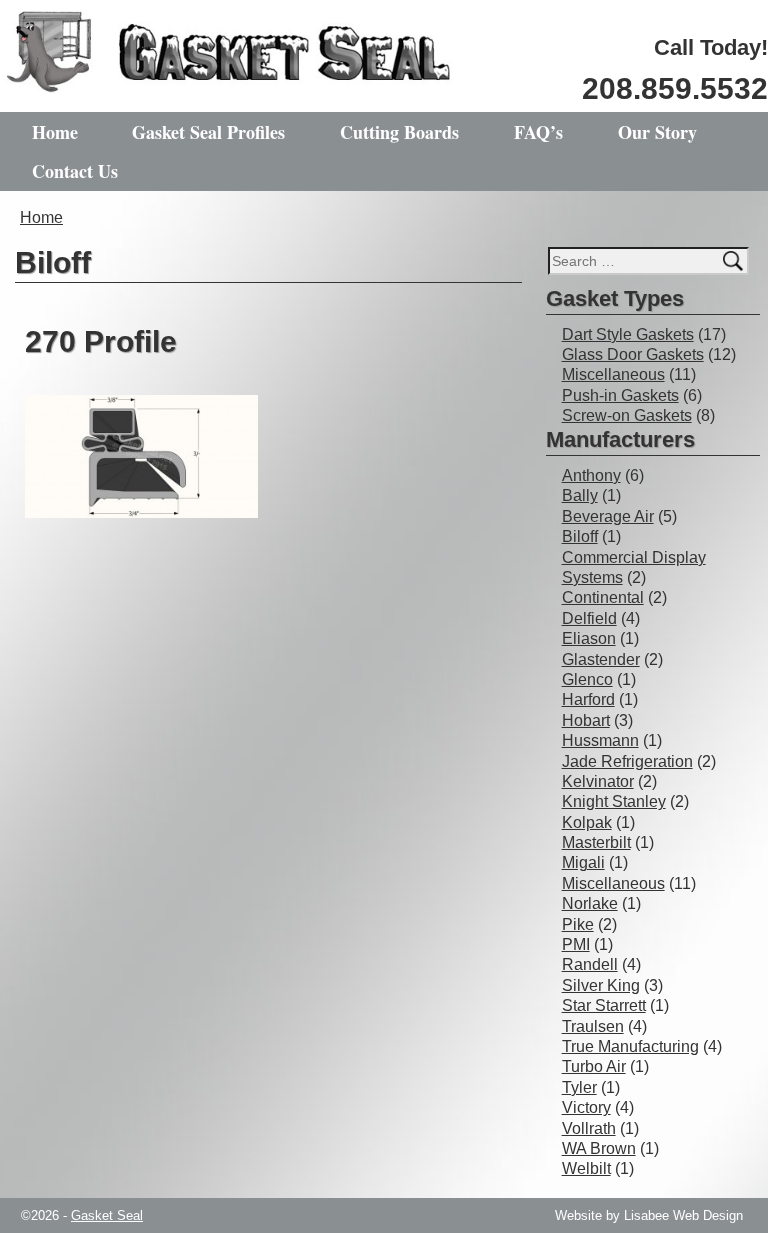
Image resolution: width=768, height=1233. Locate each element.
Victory (586, 1107)
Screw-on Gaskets (627, 415)
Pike (578, 924)
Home (55, 132)
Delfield (589, 618)
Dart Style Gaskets (628, 334)
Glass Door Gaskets (633, 354)
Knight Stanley (614, 801)
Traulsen (593, 1026)
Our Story (657, 132)
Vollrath (589, 1128)
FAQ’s (538, 132)
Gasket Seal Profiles (208, 132)
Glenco (587, 679)
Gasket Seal (107, 1215)
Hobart (586, 720)
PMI (576, 944)
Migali (583, 862)
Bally (580, 495)
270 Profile (101, 341)
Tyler (579, 1087)
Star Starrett (604, 1005)
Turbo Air (594, 1066)
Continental (603, 597)
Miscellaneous (613, 374)
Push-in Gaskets (620, 395)
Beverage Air (608, 516)
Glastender (601, 659)
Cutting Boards (399, 132)
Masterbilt (596, 842)
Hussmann (600, 740)
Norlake (590, 903)
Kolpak (587, 822)
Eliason (589, 638)
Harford (588, 699)
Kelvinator (598, 781)
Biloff (580, 536)
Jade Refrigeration (627, 761)
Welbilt (586, 1168)
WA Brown (599, 1148)
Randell (590, 964)
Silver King (601, 985)
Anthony (591, 475)
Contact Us (75, 171)
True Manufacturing (630, 1046)
